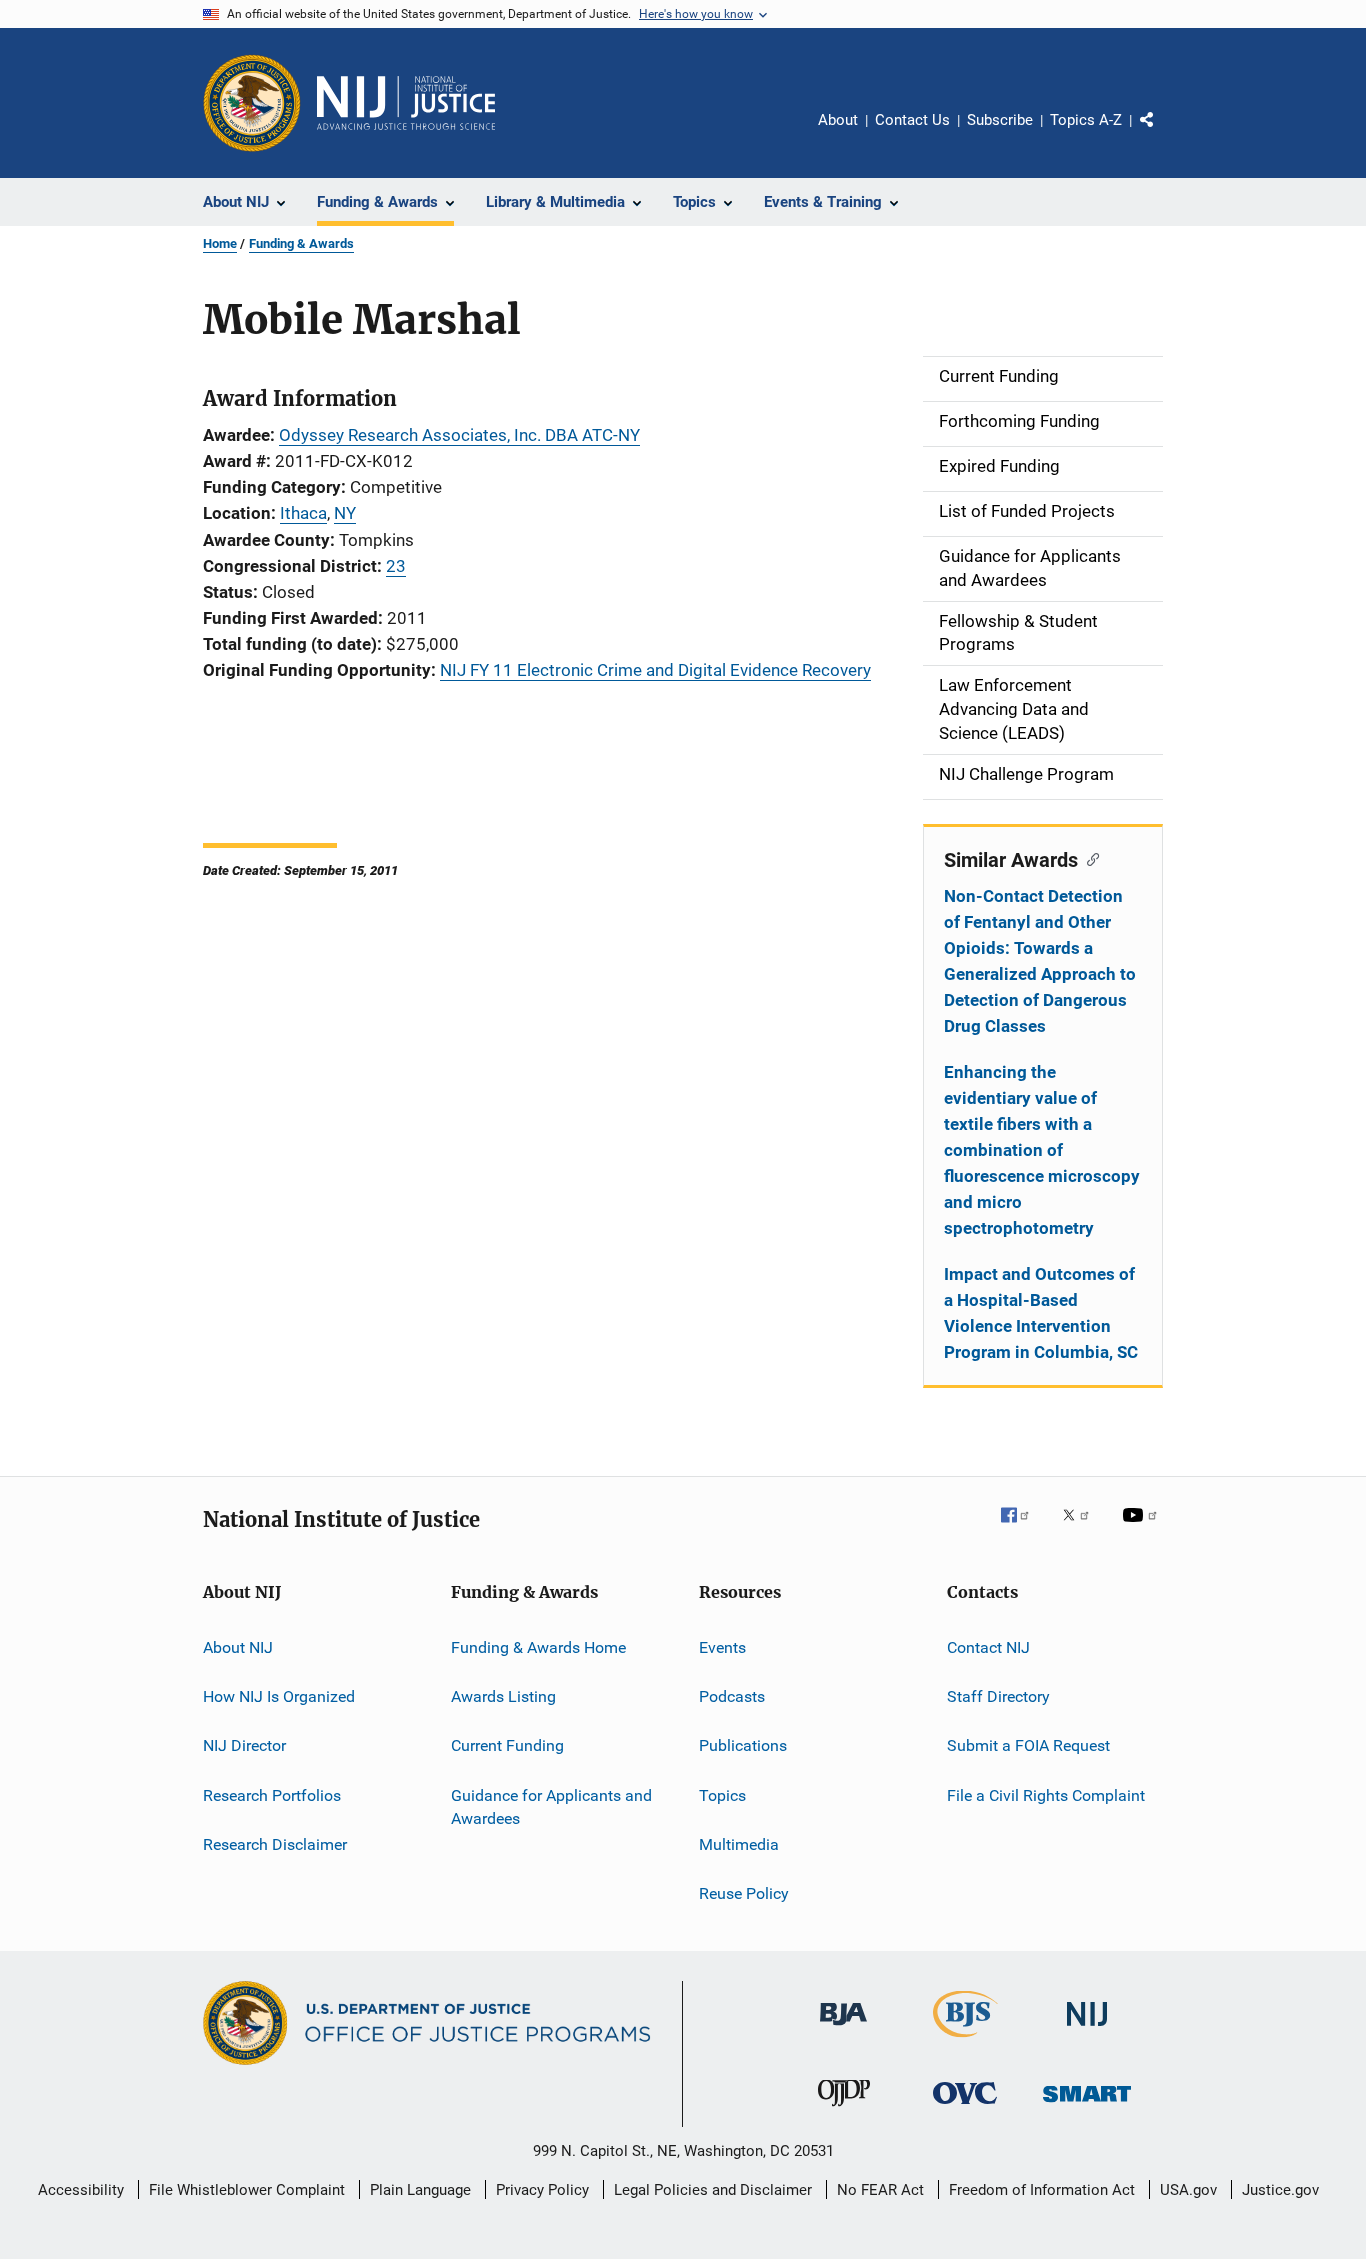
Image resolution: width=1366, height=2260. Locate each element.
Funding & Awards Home (538, 1646)
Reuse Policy (744, 1893)
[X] (1083, 1529)
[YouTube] (1143, 1529)
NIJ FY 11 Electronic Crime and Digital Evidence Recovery (655, 670)
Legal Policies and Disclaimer (713, 2190)
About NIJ (238, 1646)
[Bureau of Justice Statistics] (965, 2041)
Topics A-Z (1086, 120)
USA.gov (1188, 2190)
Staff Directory (998, 1696)
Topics (722, 1794)
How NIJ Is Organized (279, 1696)
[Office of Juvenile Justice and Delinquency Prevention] (844, 2110)
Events (722, 1646)
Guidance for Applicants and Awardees (551, 1806)
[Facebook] (1023, 1529)
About (838, 120)
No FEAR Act (880, 2190)
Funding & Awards (301, 243)
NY (345, 513)
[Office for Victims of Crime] (965, 2107)
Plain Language (420, 2190)
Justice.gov (1280, 2190)
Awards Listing (503, 1696)
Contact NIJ (988, 1646)
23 (396, 566)
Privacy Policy (542, 2190)
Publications (743, 1745)
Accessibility (81, 2190)
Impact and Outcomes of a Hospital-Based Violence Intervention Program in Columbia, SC (1041, 1313)
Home (220, 243)
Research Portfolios (272, 1794)
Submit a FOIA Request (1028, 1745)
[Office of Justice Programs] (252, 103)
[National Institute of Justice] (1087, 2029)
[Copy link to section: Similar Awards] (1088, 858)
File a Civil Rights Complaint (1046, 1794)
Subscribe (1000, 120)
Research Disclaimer (275, 1844)
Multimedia (739, 1844)
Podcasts (732, 1696)
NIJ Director (244, 1745)
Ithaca (303, 513)
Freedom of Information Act (1042, 2190)
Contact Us (912, 120)
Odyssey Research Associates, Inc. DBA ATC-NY (459, 435)
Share (1163, 134)
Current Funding (507, 1745)
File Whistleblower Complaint (247, 2190)
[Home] (406, 103)
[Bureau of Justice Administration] (843, 2029)
